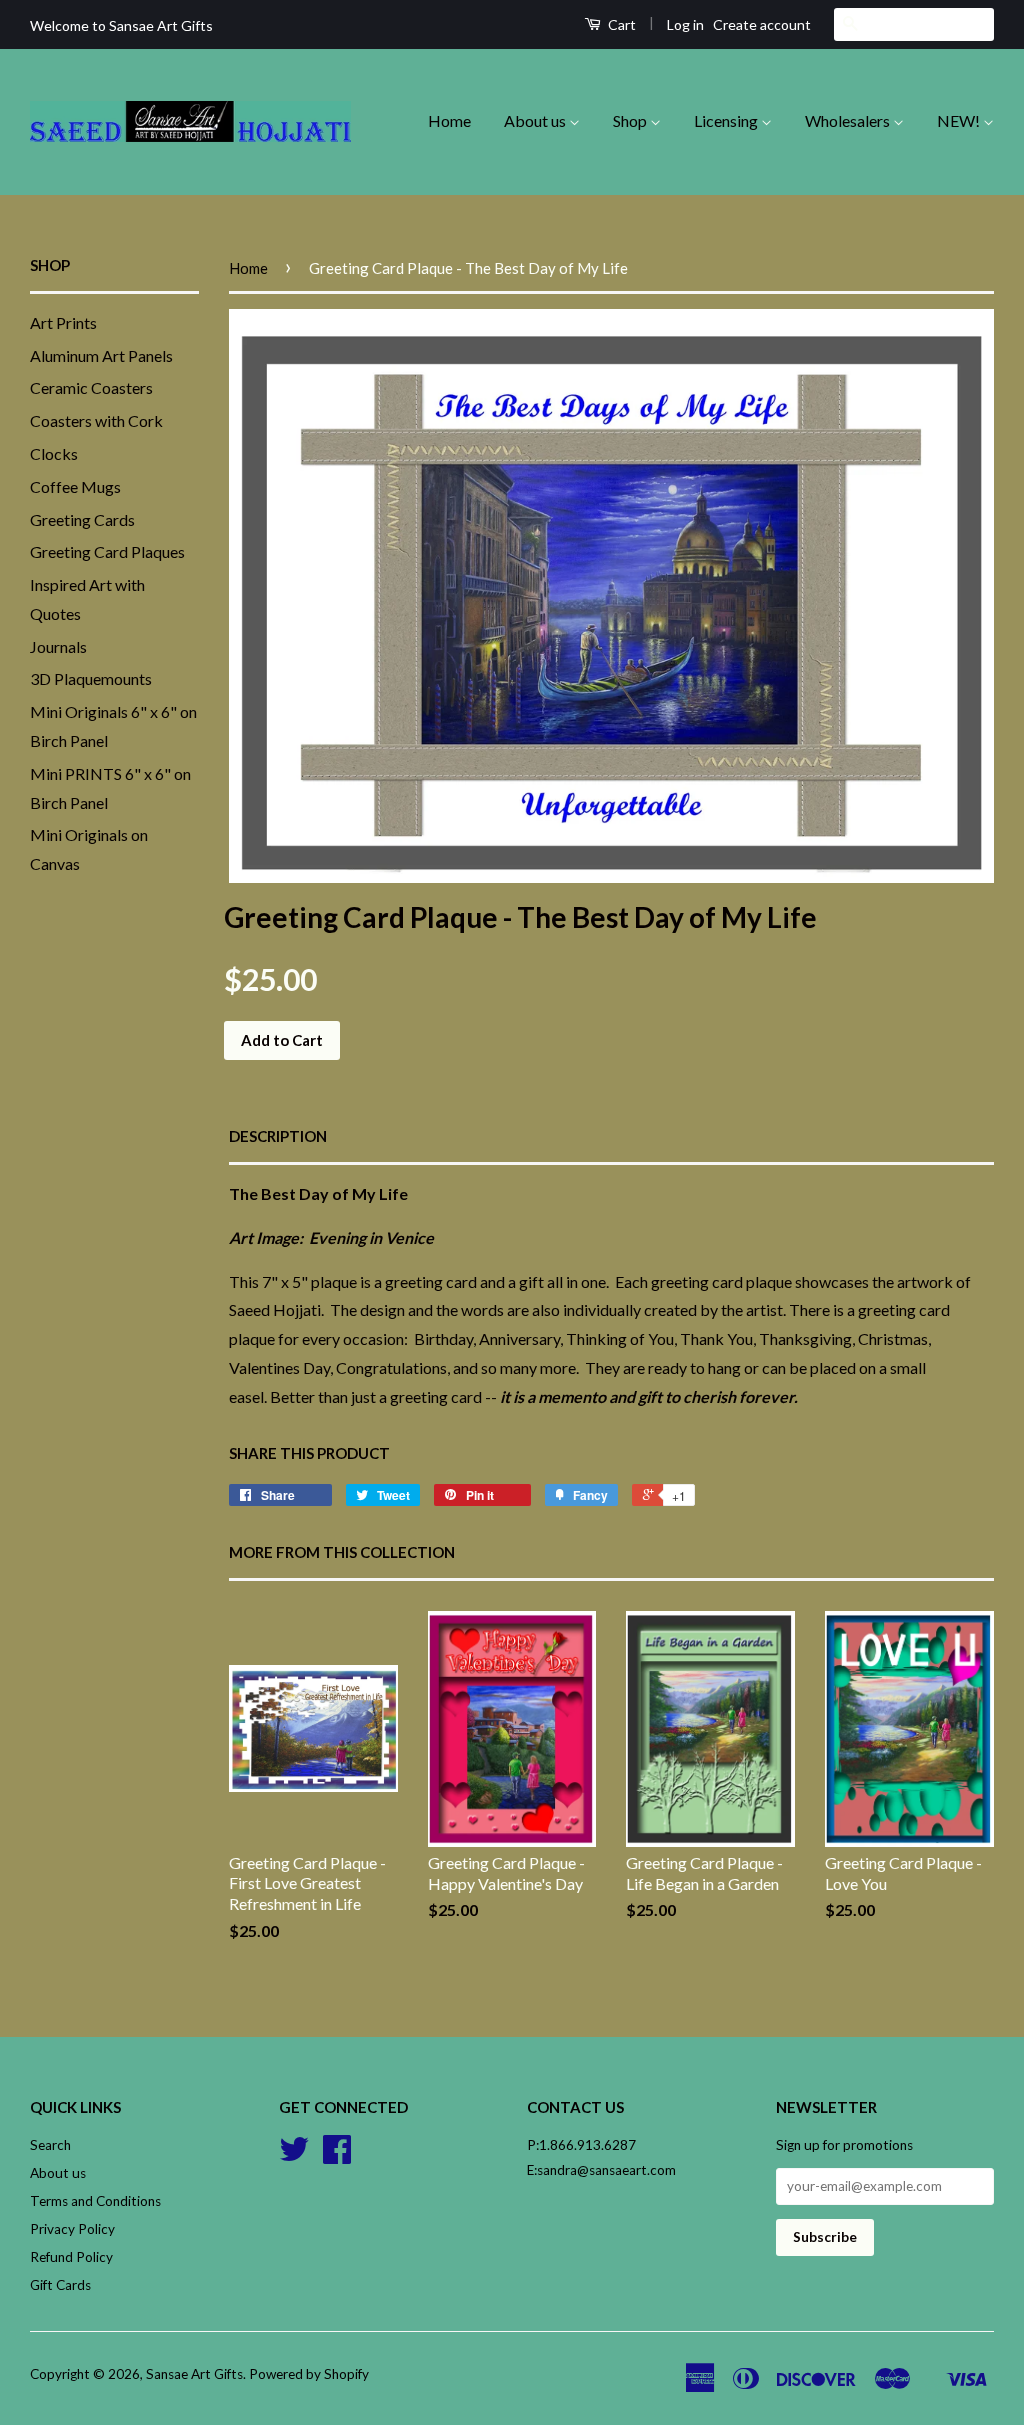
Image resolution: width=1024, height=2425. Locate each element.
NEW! (960, 120)
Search (50, 2145)
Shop (631, 120)
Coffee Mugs (75, 486)
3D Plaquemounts (91, 678)
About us (536, 120)
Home (449, 120)
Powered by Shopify (309, 2374)
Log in (685, 24)
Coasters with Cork (96, 420)
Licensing (727, 120)
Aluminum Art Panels (101, 355)
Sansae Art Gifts (194, 2374)
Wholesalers (849, 120)
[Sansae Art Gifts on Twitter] (294, 2156)
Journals (58, 646)
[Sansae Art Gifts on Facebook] (337, 2156)
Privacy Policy (72, 2229)
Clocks (54, 453)
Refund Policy (71, 2257)
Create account (762, 24)
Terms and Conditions (95, 2201)
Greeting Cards (82, 519)
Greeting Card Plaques (107, 551)
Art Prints (63, 322)
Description (278, 1136)
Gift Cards (60, 2285)
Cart (620, 24)
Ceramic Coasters (91, 387)
